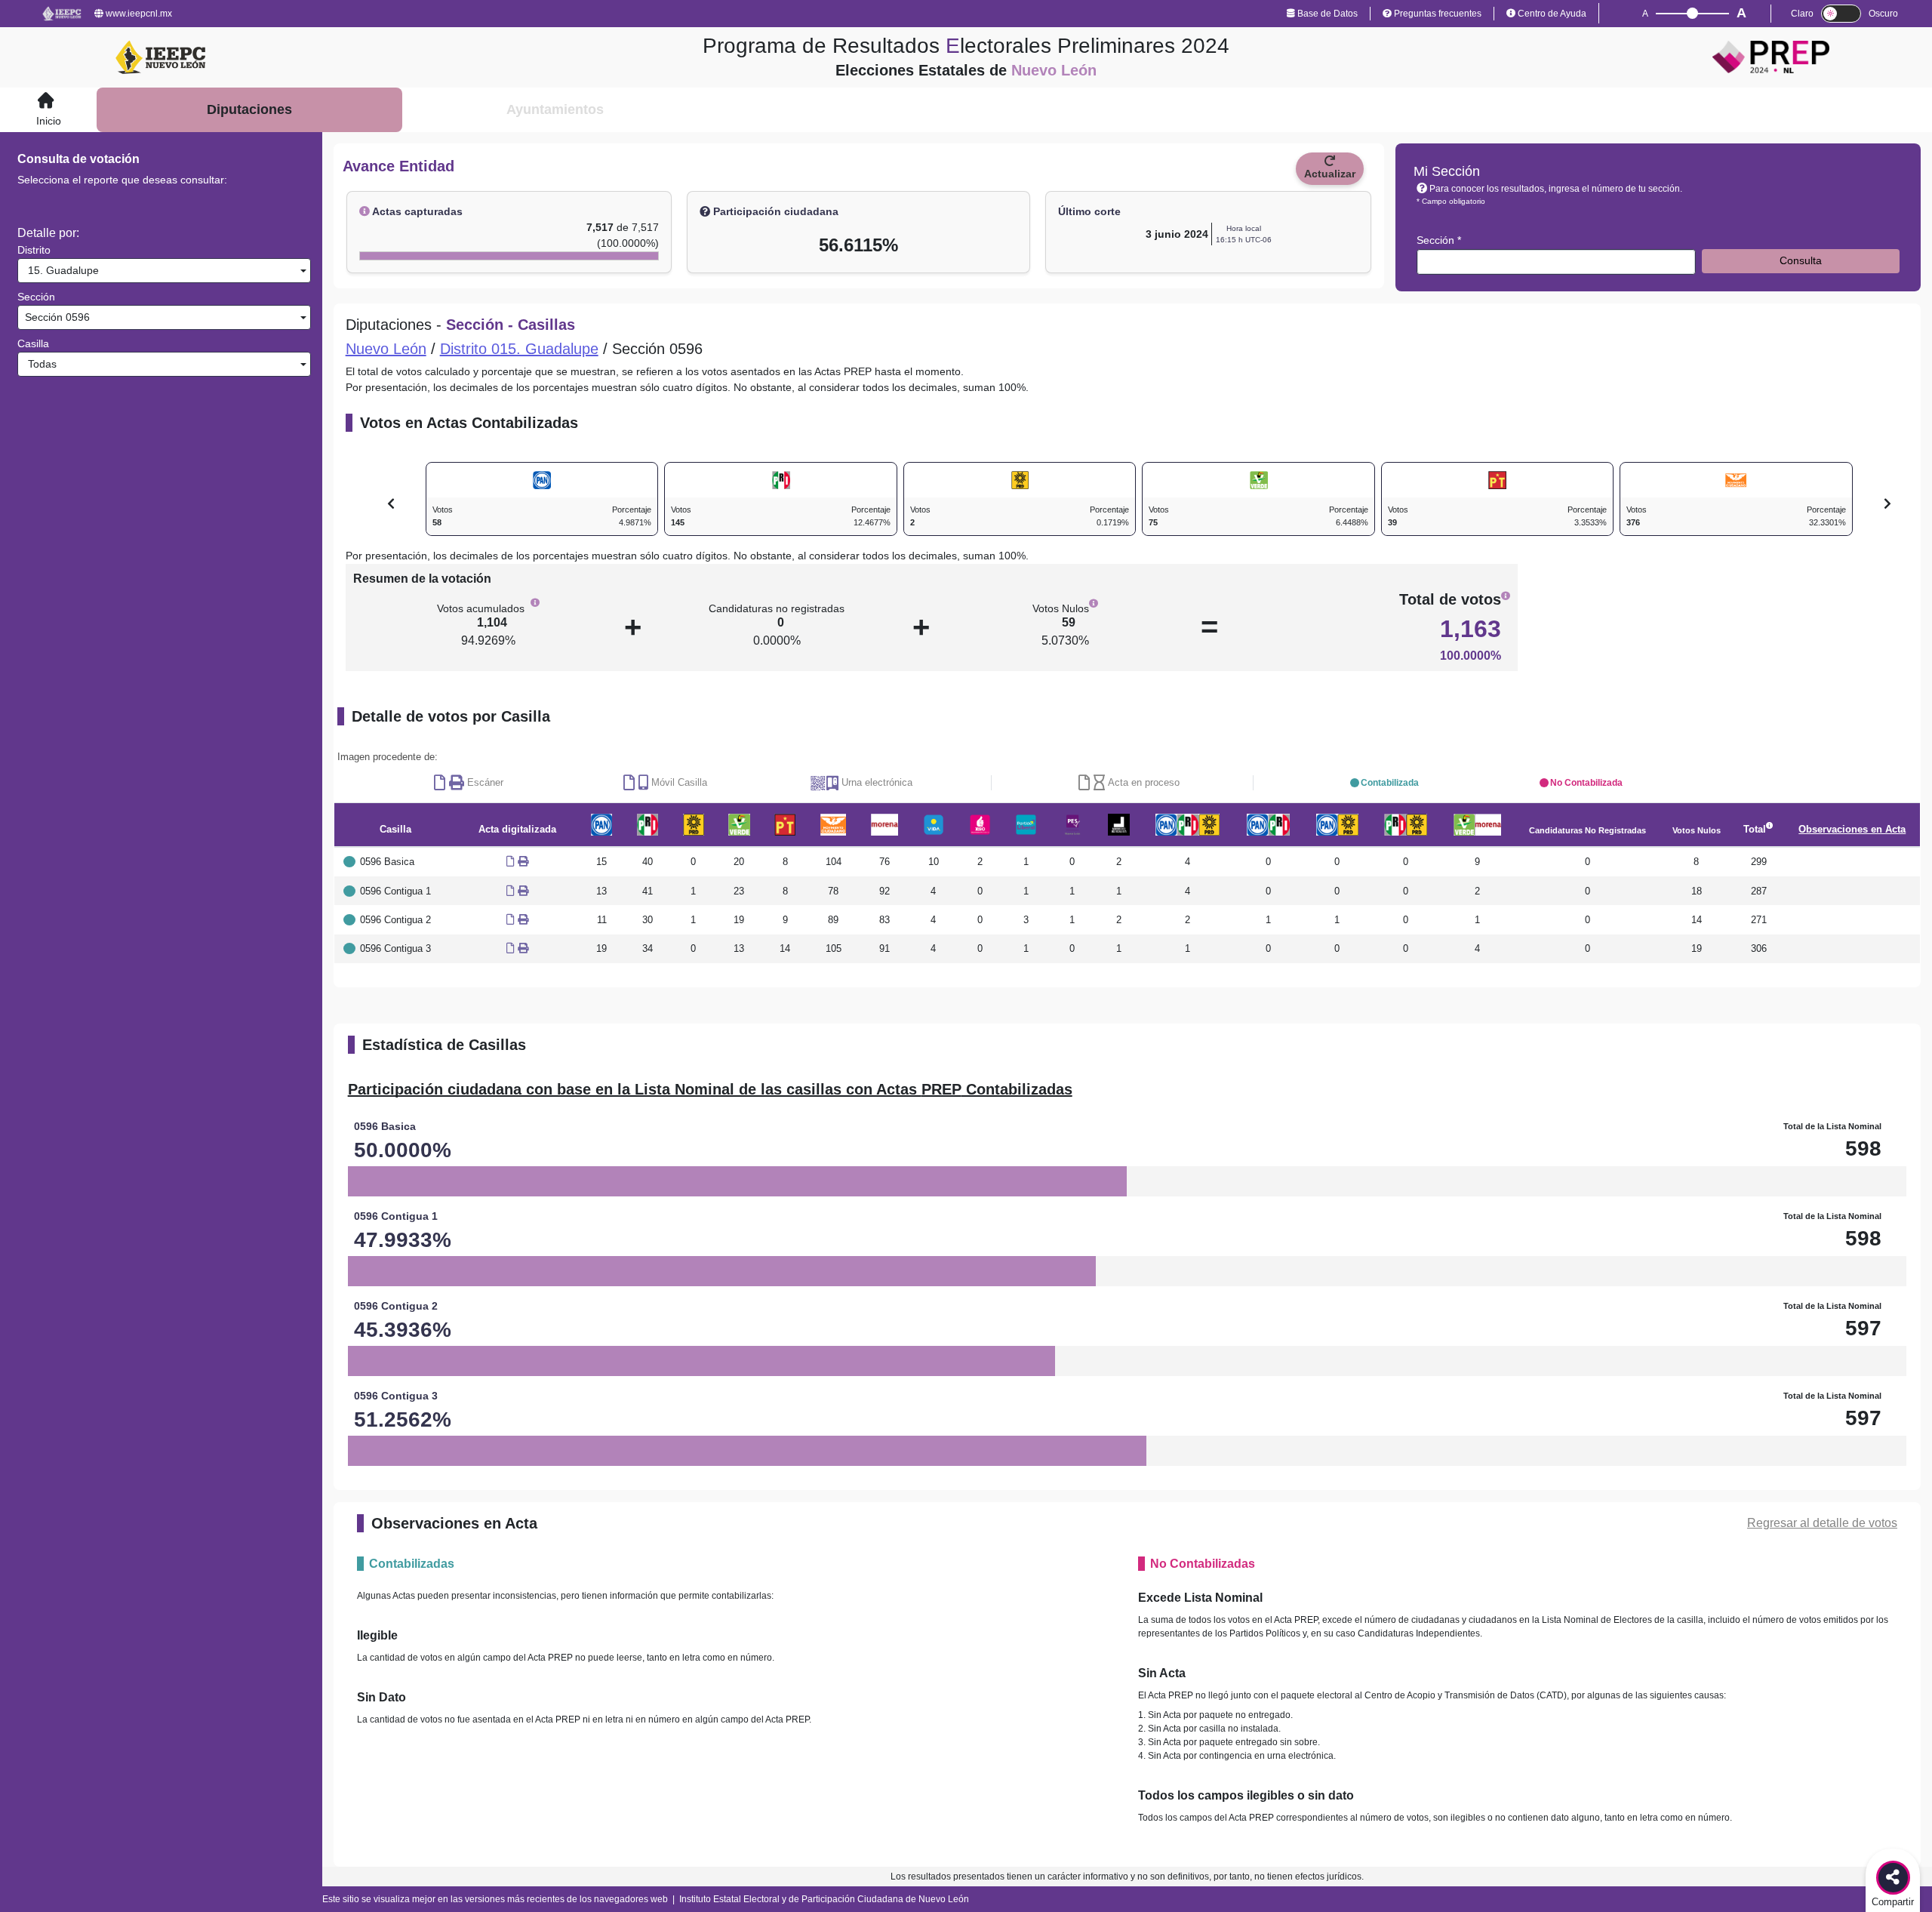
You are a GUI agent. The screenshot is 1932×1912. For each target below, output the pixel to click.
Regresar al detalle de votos (1822, 1523)
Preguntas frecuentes (1437, 14)
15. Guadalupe (60, 270)
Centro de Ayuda (1551, 14)
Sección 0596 (56, 317)
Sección (36, 297)
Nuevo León (386, 349)
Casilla (33, 343)
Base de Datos (1326, 14)
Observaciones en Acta (1852, 829)
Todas (39, 364)
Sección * (1439, 240)
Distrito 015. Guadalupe (519, 349)
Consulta (1801, 260)
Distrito (34, 250)
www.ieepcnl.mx (138, 14)
